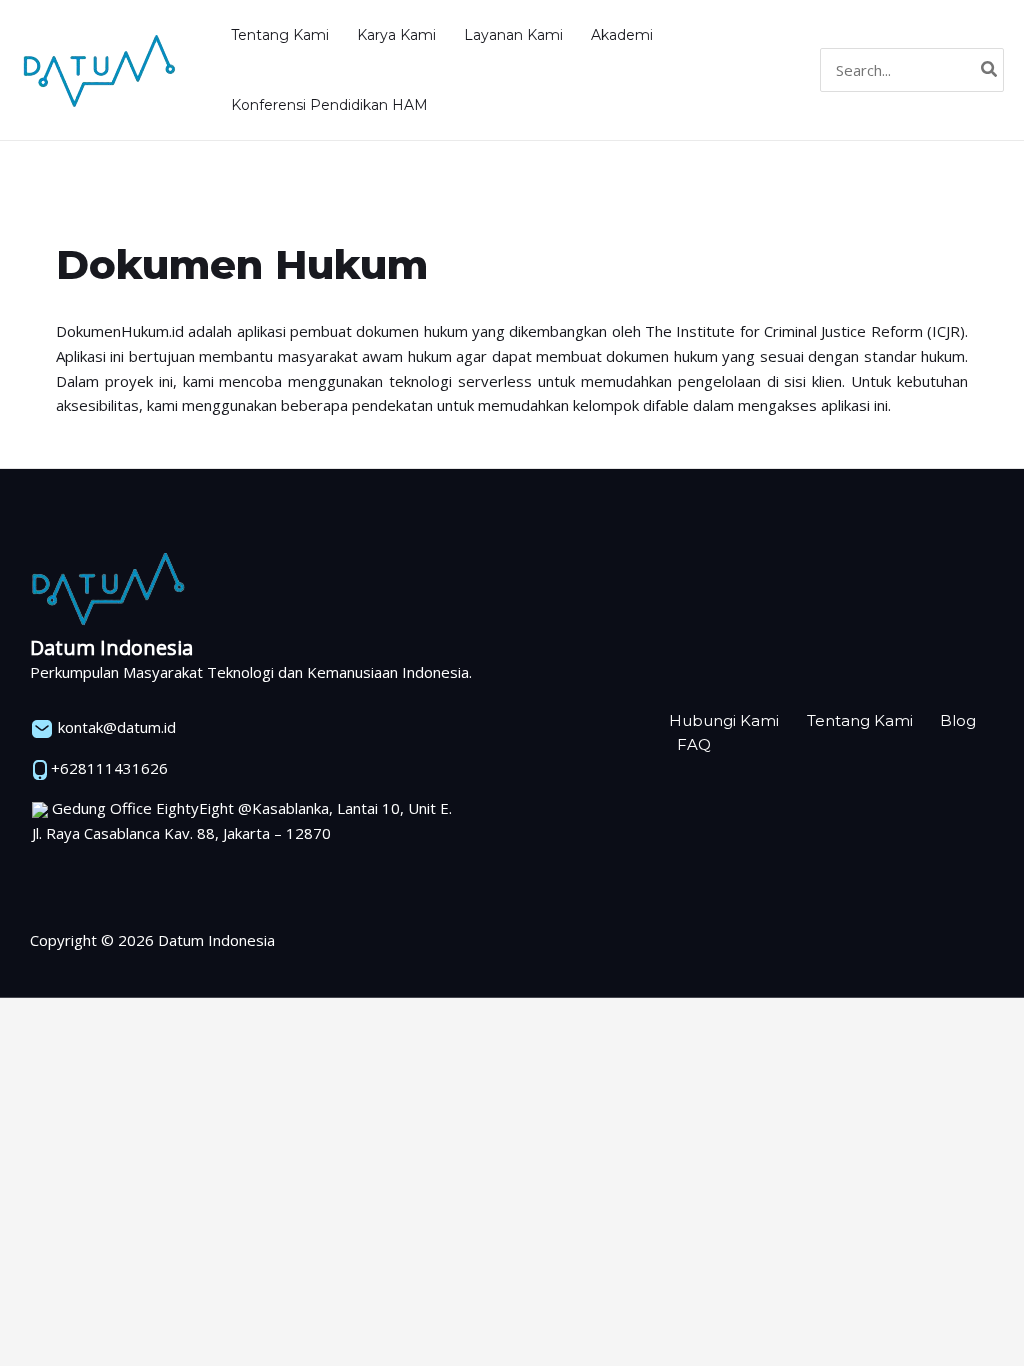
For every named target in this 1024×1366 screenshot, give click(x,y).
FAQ (694, 744)
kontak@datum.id (115, 727)
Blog (958, 720)
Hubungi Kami (724, 720)
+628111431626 (107, 768)
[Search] (990, 70)
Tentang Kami (860, 720)
